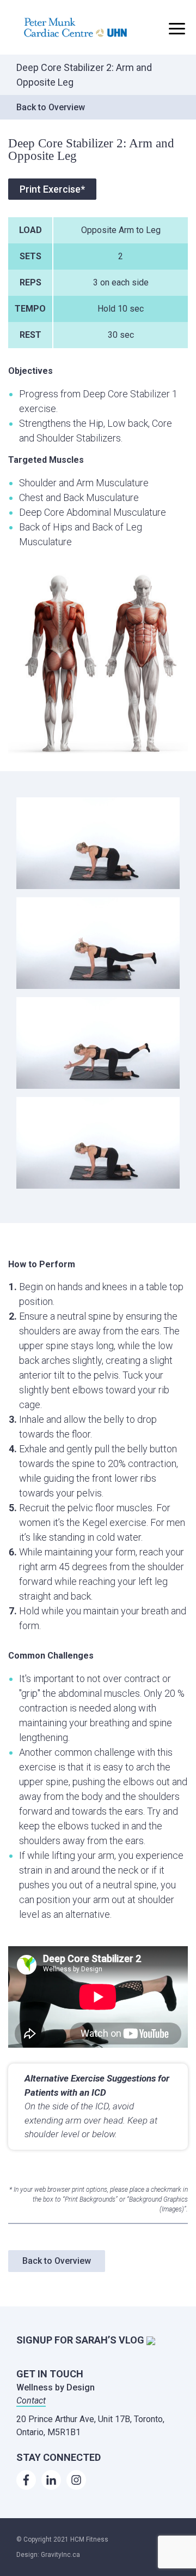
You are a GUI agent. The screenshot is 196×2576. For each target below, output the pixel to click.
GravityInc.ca (60, 2555)
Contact (31, 2401)
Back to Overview (51, 107)
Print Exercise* (52, 189)
